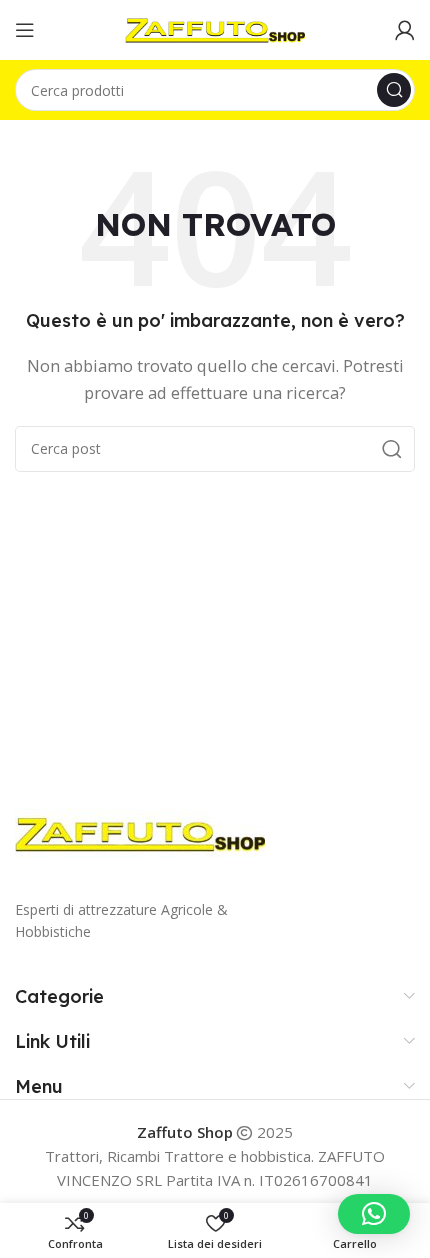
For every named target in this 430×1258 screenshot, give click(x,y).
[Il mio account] (405, 30)
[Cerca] (394, 90)
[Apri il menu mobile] (25, 30)
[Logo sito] (215, 28)
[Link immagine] (140, 832)
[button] (374, 1214)
